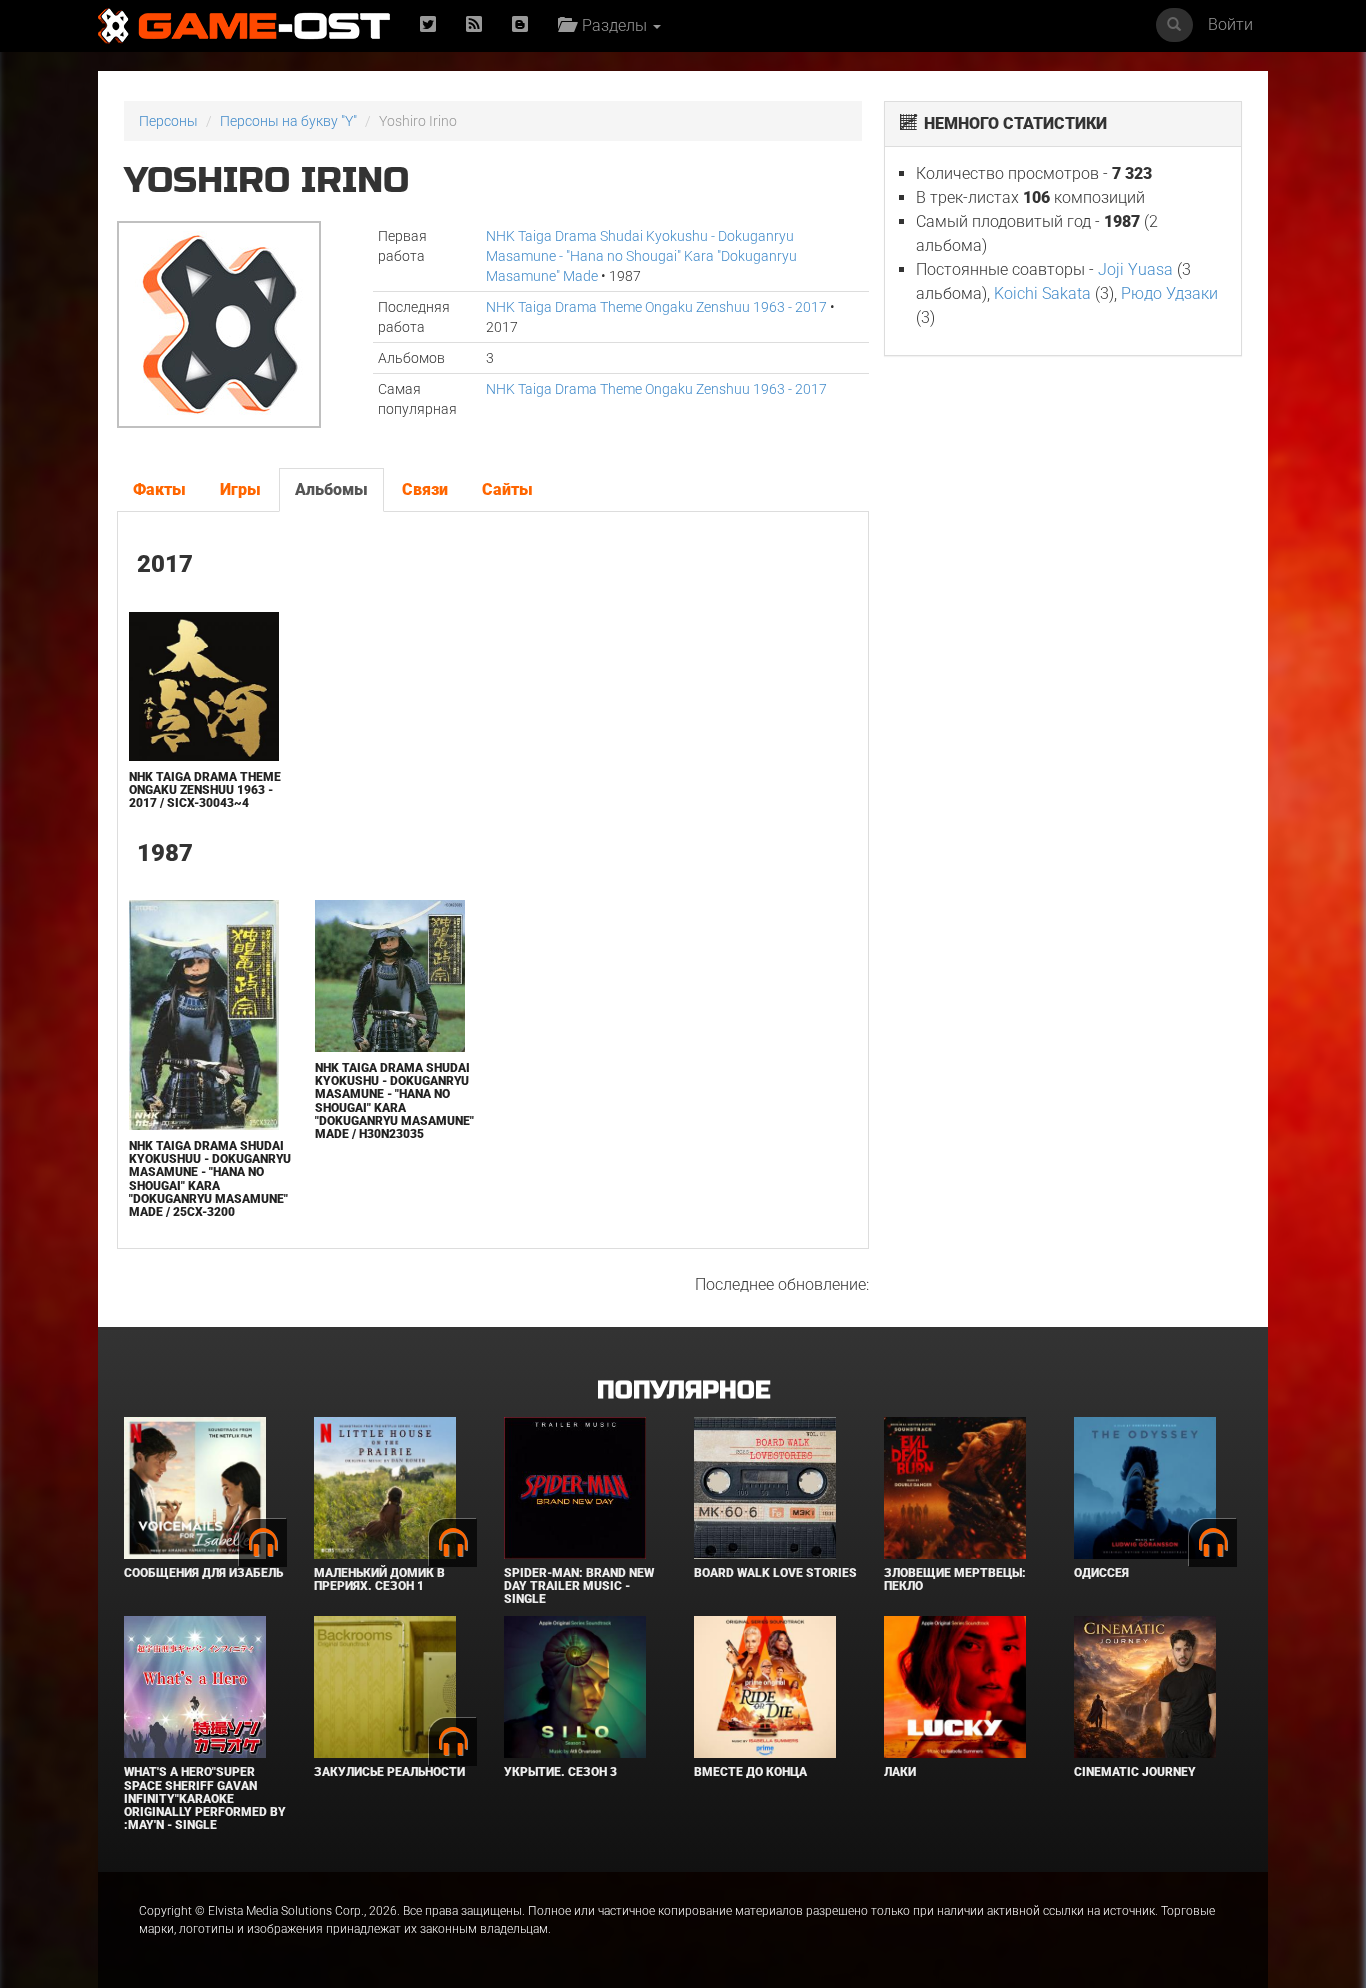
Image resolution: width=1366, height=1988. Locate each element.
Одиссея (1101, 1573)
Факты (159, 489)
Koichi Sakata (1042, 293)
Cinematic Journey (1135, 1772)
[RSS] (474, 25)
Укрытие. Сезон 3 (560, 1772)
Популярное (683, 1390)
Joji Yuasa (1135, 269)
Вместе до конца (750, 1772)
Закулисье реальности (389, 1772)
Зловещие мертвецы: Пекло (955, 1579)
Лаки (900, 1772)
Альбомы (331, 489)
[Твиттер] (428, 25)
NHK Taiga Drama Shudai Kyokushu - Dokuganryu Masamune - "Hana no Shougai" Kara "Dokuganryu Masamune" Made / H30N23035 (394, 1101)
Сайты (507, 489)
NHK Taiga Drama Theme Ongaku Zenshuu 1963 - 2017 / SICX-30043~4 (205, 790)
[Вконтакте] (520, 25)
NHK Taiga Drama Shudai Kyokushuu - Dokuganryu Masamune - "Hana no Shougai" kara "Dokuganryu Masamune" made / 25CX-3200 (210, 1179)
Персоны (168, 121)
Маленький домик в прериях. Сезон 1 (379, 1579)
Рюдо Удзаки (1169, 293)
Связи (425, 489)
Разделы (612, 25)
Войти (1230, 24)
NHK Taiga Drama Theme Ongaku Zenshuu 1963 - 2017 (656, 307)
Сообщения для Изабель (203, 1573)
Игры (240, 489)
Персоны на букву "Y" (288, 121)
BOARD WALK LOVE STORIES (775, 1573)
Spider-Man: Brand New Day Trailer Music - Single (579, 1586)
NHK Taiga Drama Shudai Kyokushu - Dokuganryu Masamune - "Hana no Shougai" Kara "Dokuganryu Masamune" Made (641, 256)
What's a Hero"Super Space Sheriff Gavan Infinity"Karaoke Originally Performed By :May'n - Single (205, 1798)
